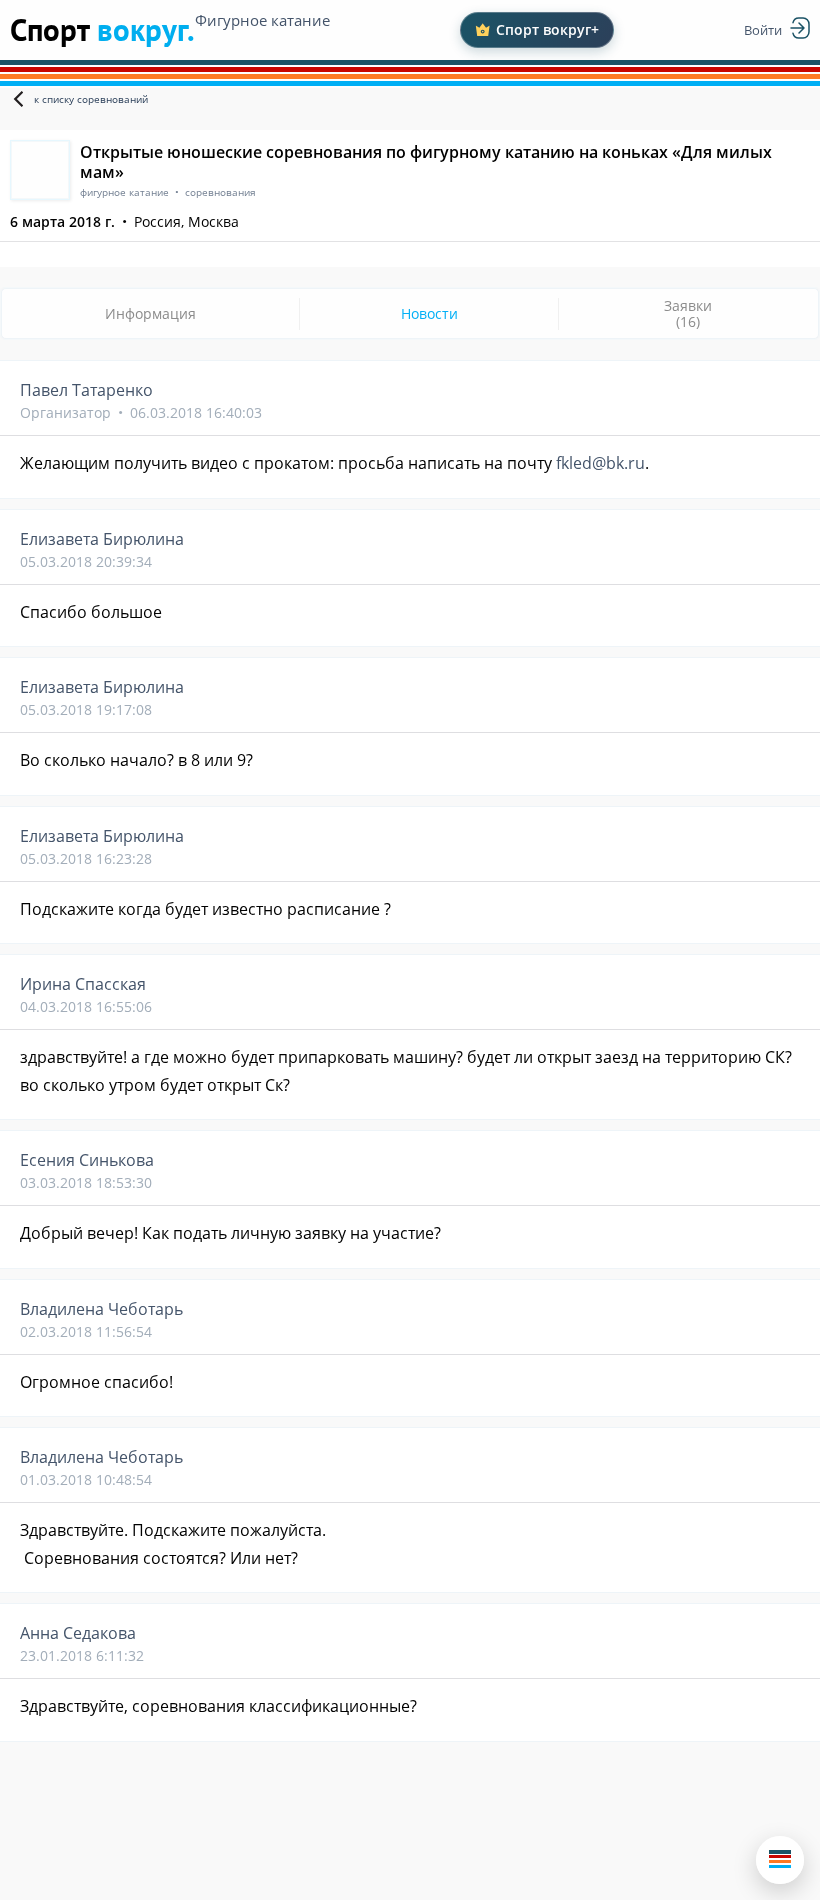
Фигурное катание (262, 20)
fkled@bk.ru (600, 463)
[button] (780, 1860)
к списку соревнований (91, 99)
